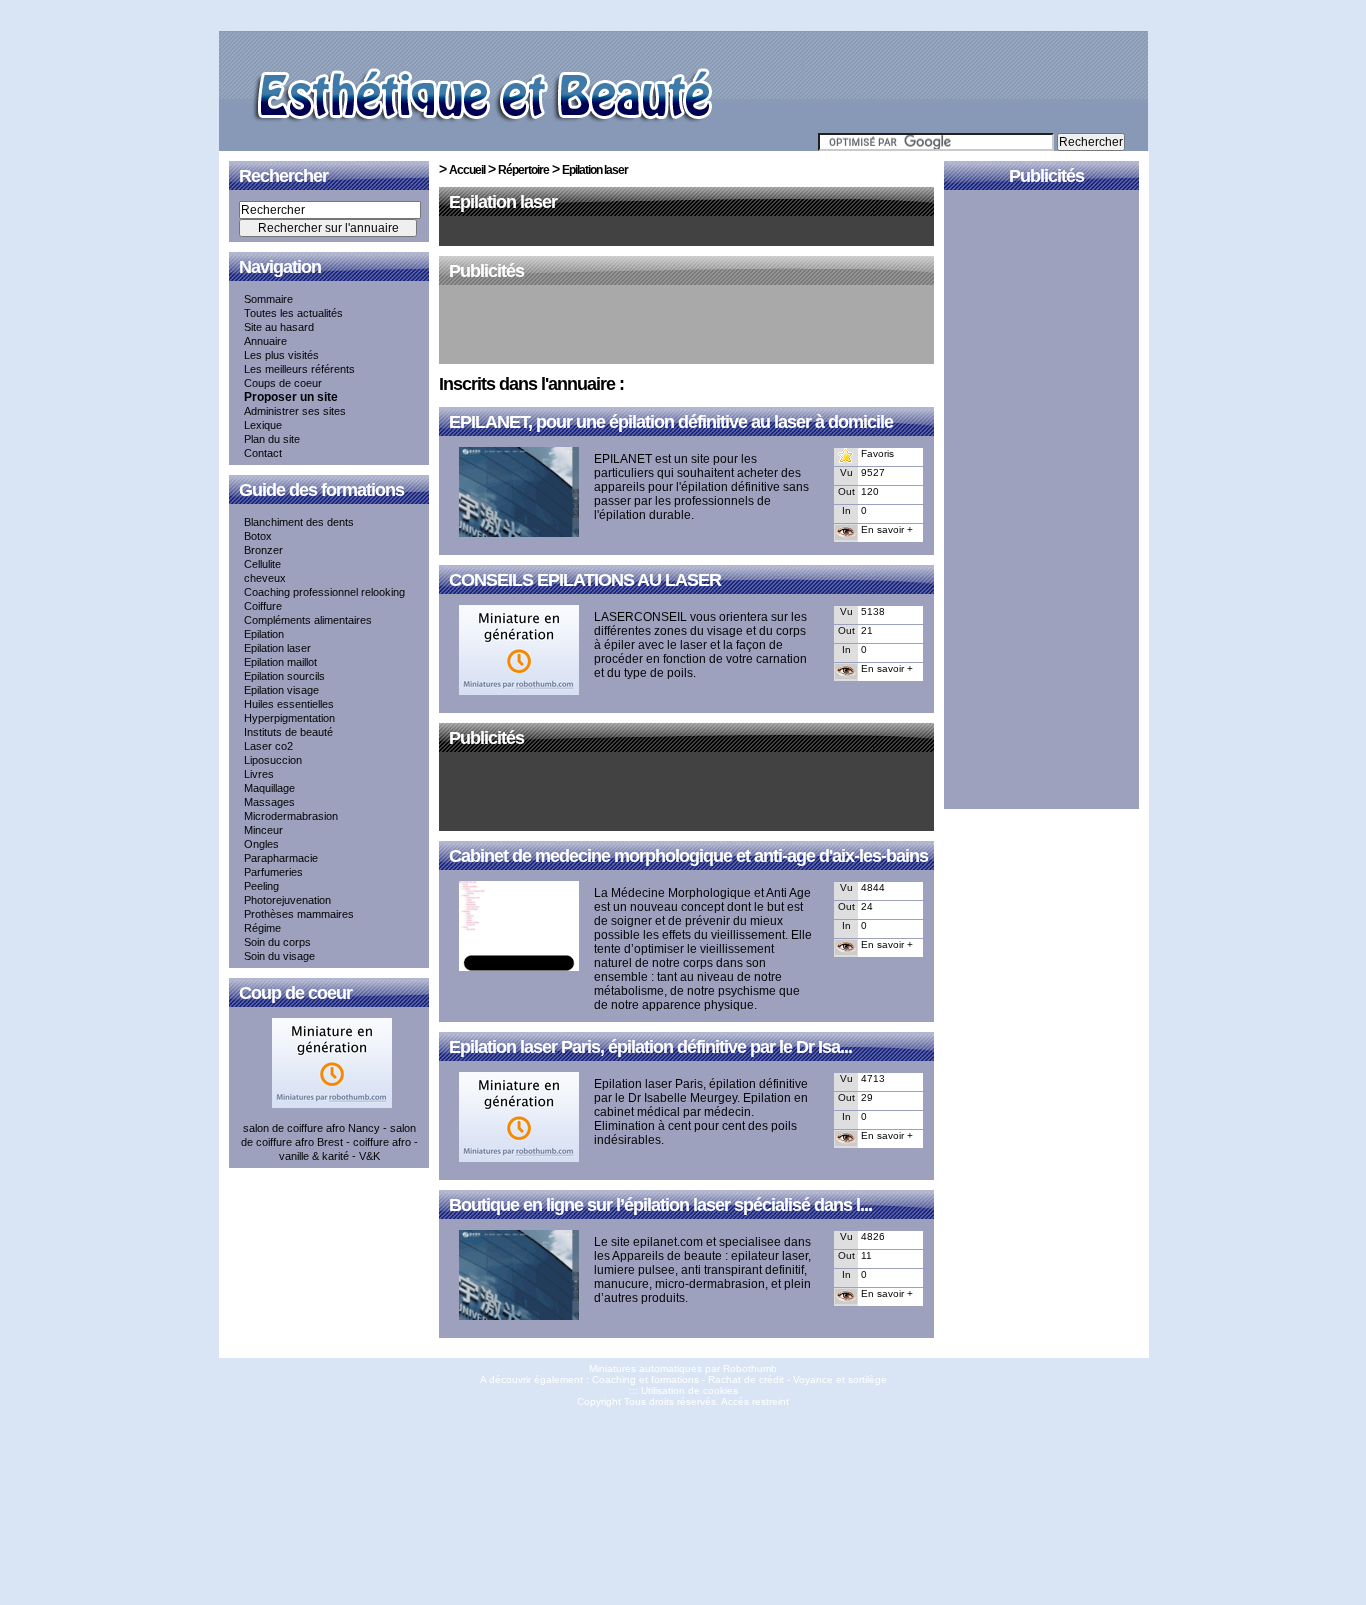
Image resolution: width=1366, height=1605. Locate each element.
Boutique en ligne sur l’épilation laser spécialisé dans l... (660, 1205)
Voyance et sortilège (840, 1379)
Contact (263, 453)
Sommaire (268, 299)
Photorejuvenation (287, 900)
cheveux (265, 578)
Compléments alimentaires (308, 620)
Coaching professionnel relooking (324, 592)
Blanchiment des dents (299, 522)
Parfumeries (273, 872)
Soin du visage (279, 956)
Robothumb (750, 1368)
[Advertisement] (687, 326)
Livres (259, 774)
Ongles (261, 844)
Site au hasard (279, 327)
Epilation (264, 634)
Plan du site (272, 439)
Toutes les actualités (293, 313)
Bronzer (263, 550)
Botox (258, 536)
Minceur (263, 830)
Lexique (263, 425)
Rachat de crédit (746, 1379)
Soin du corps (277, 942)
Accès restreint (755, 1401)
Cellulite (262, 564)
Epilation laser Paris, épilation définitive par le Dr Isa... (650, 1047)
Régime (262, 928)
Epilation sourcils (284, 676)
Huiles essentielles (289, 704)
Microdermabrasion (291, 816)
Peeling (261, 886)
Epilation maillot (280, 662)
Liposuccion (273, 760)
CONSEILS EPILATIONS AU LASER (585, 580)
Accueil (467, 170)
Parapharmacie (281, 858)
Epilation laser (277, 648)
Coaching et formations (645, 1379)
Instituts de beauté (288, 732)
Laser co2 (268, 746)
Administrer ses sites (295, 411)
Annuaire (265, 341)
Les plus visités (281, 355)
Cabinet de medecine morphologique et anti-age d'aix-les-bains (688, 856)
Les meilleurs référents (299, 369)
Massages (269, 802)
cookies (720, 1390)
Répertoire (523, 170)
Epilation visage (281, 690)
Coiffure (263, 606)
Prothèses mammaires (299, 914)
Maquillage (269, 788)
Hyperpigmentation (289, 718)
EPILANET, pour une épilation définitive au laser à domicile (671, 422)
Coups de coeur (283, 383)
